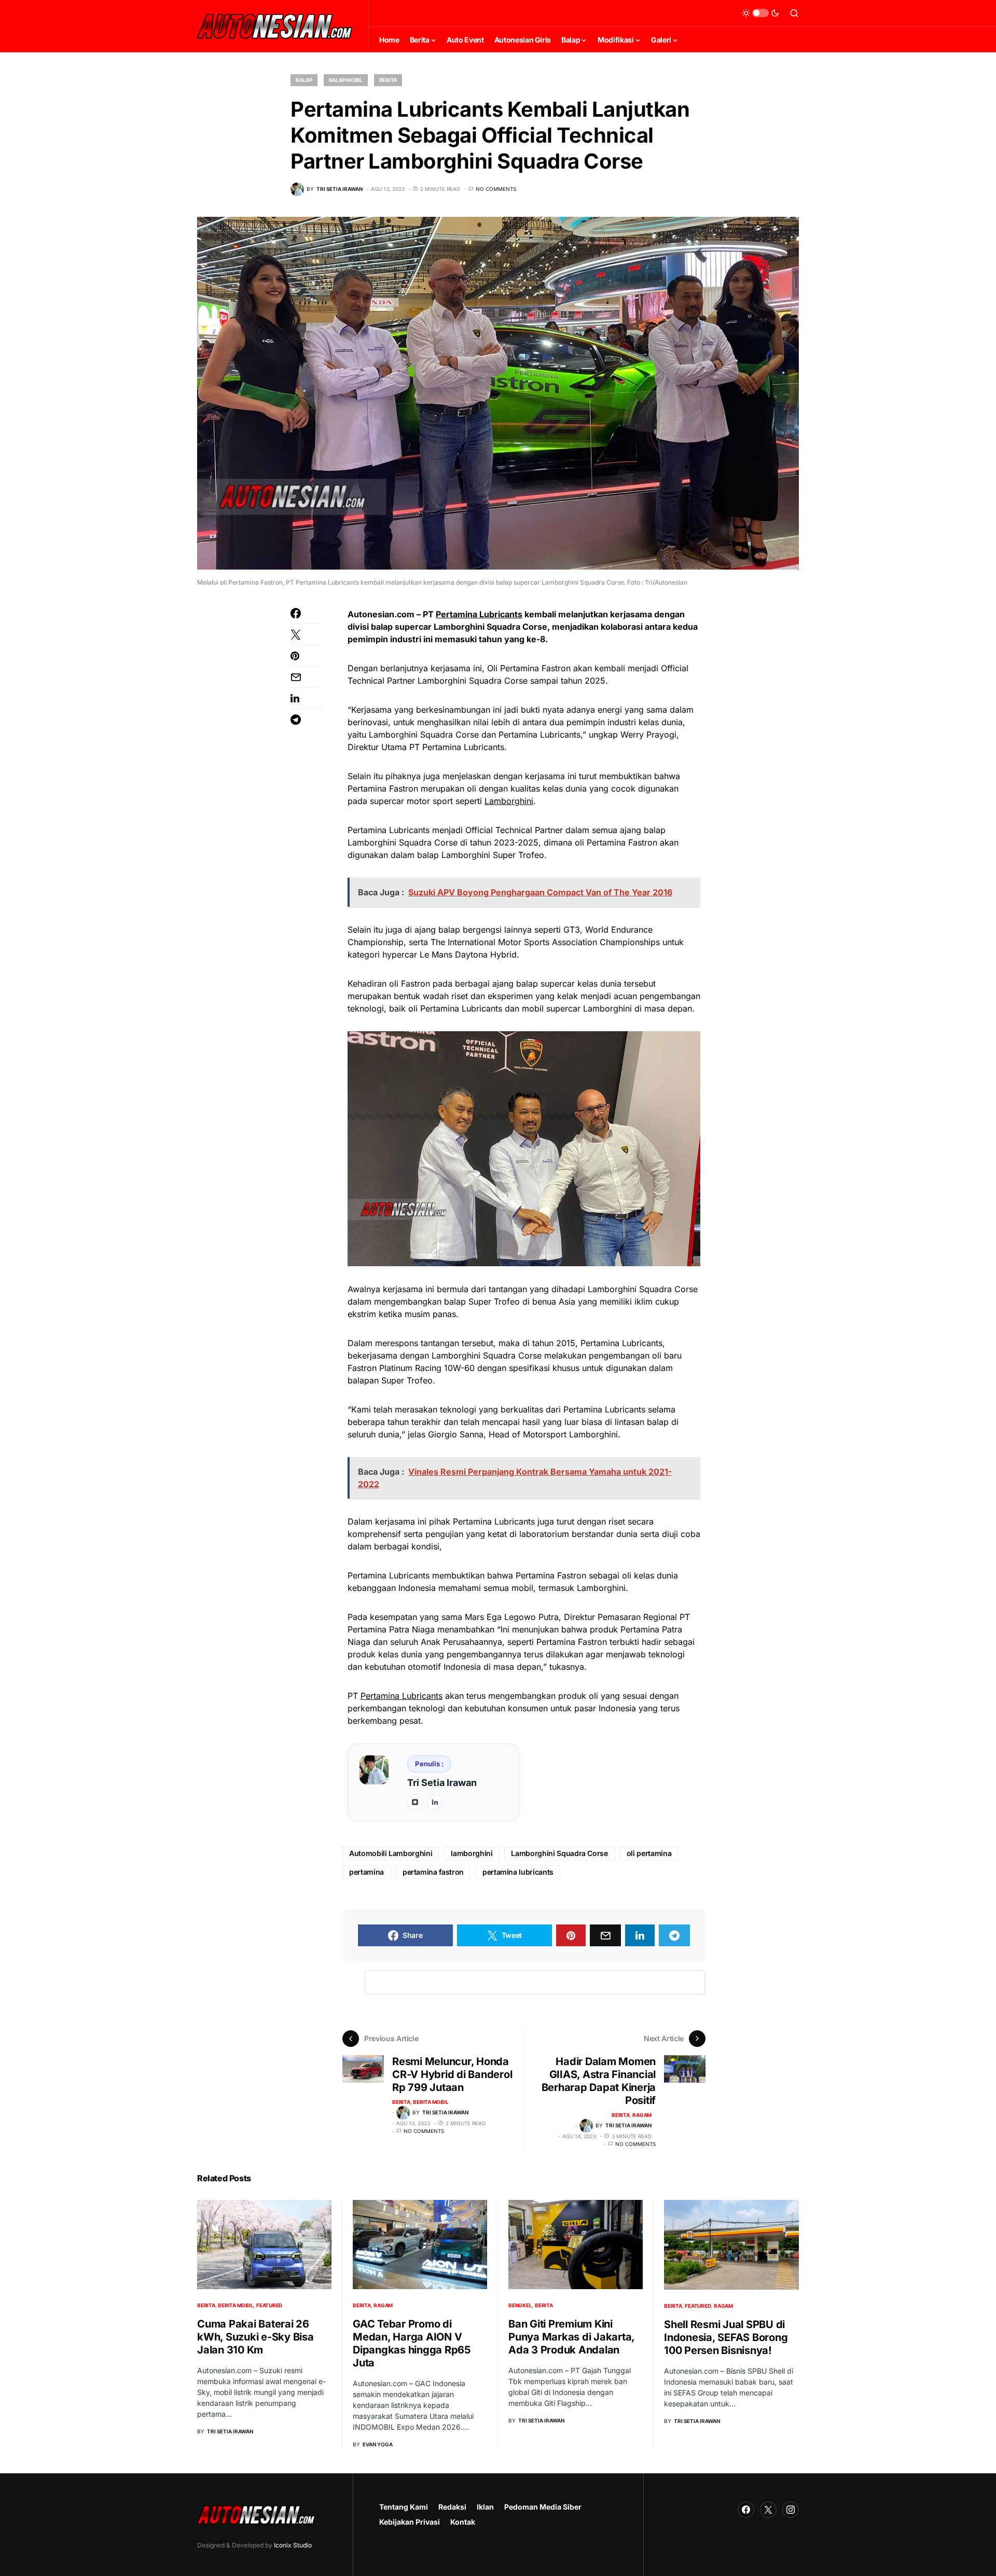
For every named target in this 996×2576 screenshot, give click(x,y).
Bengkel (520, 2305)
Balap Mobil (346, 80)
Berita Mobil (431, 2102)
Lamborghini (509, 801)
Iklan (485, 2507)
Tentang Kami (404, 2507)
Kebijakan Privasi (410, 2522)
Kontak (463, 2522)
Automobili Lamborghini (391, 1853)
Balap (304, 80)
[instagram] (415, 1802)
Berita (388, 80)
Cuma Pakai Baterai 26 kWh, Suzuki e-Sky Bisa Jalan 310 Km (255, 2337)
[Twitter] (768, 2510)
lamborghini (472, 1853)
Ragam (642, 2115)
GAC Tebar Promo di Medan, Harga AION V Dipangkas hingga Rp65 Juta (412, 2343)
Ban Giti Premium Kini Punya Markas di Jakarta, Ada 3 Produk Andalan (571, 2337)
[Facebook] (746, 2510)
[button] (760, 13)
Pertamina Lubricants (479, 614)
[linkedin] (435, 1802)
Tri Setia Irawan (442, 1783)
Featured (269, 2305)
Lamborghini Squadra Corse (559, 1853)
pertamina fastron (433, 1872)
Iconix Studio (293, 2545)
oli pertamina (649, 1853)
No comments (496, 189)
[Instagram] (791, 2510)
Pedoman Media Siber (543, 2507)
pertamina (366, 1872)
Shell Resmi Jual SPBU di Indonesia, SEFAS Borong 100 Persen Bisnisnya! (726, 2337)
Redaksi (452, 2507)
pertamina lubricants (518, 1872)
